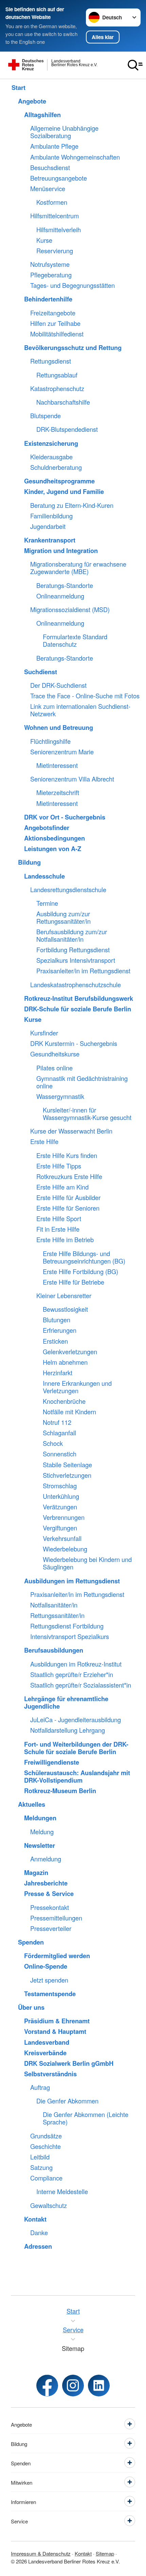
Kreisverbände (45, 2053)
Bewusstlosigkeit (65, 1309)
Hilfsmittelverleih (59, 230)
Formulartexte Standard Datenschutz (75, 641)
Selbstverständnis (50, 2074)
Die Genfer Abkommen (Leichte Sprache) (86, 2118)
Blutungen (57, 1320)
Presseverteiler (51, 1929)
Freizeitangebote (53, 313)
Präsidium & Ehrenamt (57, 2021)
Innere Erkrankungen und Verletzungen (77, 1387)
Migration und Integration (61, 551)
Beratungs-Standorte (65, 586)
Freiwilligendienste (52, 1762)
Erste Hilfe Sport (59, 1219)
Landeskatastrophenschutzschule (76, 985)
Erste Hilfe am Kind (62, 1187)
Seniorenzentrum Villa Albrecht (72, 779)
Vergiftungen (60, 1528)
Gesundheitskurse (55, 1054)
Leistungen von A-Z (53, 849)
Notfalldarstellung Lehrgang (68, 1730)
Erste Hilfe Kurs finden (67, 1156)
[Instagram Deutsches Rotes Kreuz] (73, 2386)
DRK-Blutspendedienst (67, 429)
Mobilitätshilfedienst (57, 334)
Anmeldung (46, 1859)
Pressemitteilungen (56, 1918)
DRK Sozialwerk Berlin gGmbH (69, 2063)
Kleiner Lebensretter (64, 1296)
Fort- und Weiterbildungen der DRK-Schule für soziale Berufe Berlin (76, 1748)
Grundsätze (46, 2136)
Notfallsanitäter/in (54, 1605)
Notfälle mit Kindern (69, 1412)
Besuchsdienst (50, 168)
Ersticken (55, 1341)
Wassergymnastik (60, 1097)
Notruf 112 (57, 1422)
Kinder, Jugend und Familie (64, 492)
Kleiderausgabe (51, 457)
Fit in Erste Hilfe (58, 1229)
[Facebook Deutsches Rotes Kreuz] (47, 2386)
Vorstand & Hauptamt (55, 2031)
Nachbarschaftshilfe (63, 402)
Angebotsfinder (47, 828)
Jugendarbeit (48, 527)
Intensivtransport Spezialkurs (70, 1637)
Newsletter (40, 1845)
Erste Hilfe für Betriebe (74, 1282)
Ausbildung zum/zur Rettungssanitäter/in (63, 918)
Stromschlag (60, 1486)
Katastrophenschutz (57, 389)
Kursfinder (44, 1033)
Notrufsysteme (50, 264)
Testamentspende (50, 1994)
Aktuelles (32, 1804)
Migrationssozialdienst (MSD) (70, 610)
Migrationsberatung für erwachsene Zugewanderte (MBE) (78, 568)
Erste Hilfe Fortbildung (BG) (80, 1272)
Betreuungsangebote (59, 178)
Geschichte (45, 2147)
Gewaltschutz (49, 2206)
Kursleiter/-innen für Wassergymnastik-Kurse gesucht (87, 1114)
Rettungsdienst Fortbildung (67, 1626)
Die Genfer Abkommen (67, 2101)
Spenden (31, 1942)
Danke (39, 2233)
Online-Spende (46, 1966)
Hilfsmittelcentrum (54, 216)
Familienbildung (51, 516)
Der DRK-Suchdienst (58, 685)
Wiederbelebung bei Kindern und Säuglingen (87, 1563)
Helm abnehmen (65, 1362)
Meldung (42, 1832)
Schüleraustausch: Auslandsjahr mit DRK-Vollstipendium (77, 1777)
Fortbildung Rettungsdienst (73, 950)
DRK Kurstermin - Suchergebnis (74, 1044)
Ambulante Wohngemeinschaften (75, 157)
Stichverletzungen (67, 1475)
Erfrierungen (60, 1330)
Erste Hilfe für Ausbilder (68, 1198)
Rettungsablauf (57, 375)
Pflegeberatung (51, 275)
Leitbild (40, 2157)
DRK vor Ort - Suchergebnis (65, 817)
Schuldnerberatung (56, 467)
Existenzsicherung (51, 443)
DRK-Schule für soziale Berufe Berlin (78, 1009)
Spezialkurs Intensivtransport (76, 960)
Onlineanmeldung (60, 596)
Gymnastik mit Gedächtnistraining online (82, 1082)
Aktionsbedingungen (54, 838)
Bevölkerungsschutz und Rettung (73, 348)
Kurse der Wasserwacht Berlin (71, 1131)
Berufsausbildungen (54, 1650)
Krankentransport (50, 540)
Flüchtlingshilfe (50, 741)
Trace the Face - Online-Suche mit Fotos (85, 696)
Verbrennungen (64, 1517)
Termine (47, 903)
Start (19, 88)
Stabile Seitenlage (67, 1465)
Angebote (32, 101)
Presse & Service (49, 1894)
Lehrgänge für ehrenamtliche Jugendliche (66, 1703)
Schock (53, 1443)
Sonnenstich (60, 1454)
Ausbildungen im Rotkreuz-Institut (76, 1664)
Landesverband (47, 2042)
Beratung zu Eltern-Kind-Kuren (72, 505)
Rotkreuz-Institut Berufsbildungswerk (79, 998)
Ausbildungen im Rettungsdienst (72, 1581)
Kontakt (35, 2219)
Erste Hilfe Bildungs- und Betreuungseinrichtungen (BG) (84, 1257)
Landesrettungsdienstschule (68, 890)
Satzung (41, 2168)
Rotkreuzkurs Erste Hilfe (69, 1177)
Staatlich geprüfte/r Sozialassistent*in (81, 1685)
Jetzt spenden (49, 1980)
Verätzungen (60, 1507)
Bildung (29, 862)
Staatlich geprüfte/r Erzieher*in (72, 1675)
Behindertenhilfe (48, 299)
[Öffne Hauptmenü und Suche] (135, 65)
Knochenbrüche (64, 1401)
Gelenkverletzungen (70, 1352)
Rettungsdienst (51, 361)
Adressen (38, 2246)
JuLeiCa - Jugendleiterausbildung (76, 1720)
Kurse (44, 240)
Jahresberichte (46, 1883)
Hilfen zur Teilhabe (55, 324)
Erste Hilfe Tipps (59, 1166)
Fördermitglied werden (57, 1956)
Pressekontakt (50, 1908)
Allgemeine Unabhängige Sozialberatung (64, 132)
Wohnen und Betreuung (59, 728)
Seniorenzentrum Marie (62, 752)
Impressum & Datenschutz (41, 2553)
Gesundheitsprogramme (59, 481)
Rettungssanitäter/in (57, 1616)
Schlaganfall (59, 1433)
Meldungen (40, 1818)
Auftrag (40, 2087)
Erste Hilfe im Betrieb (65, 1240)
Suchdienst (41, 672)
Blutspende (45, 416)
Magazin (36, 1873)
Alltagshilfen (42, 115)
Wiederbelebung (65, 1549)
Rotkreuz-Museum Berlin (60, 1791)
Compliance (46, 2178)
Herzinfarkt (58, 1373)
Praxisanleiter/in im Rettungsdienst (83, 971)
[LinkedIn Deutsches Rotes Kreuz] (99, 2386)
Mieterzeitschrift (58, 793)
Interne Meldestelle (62, 2192)
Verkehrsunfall (62, 1539)
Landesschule (44, 876)
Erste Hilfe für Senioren (68, 1208)
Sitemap (105, 2553)
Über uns (31, 2007)
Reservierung (55, 251)
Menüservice (48, 189)
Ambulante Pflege (54, 146)
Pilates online (54, 1068)
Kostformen (52, 202)
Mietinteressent (57, 766)
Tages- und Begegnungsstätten (72, 286)
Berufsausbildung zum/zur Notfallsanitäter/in (72, 936)
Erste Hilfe (44, 1142)
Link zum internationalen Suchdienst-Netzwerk (80, 710)
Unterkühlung (61, 1496)
